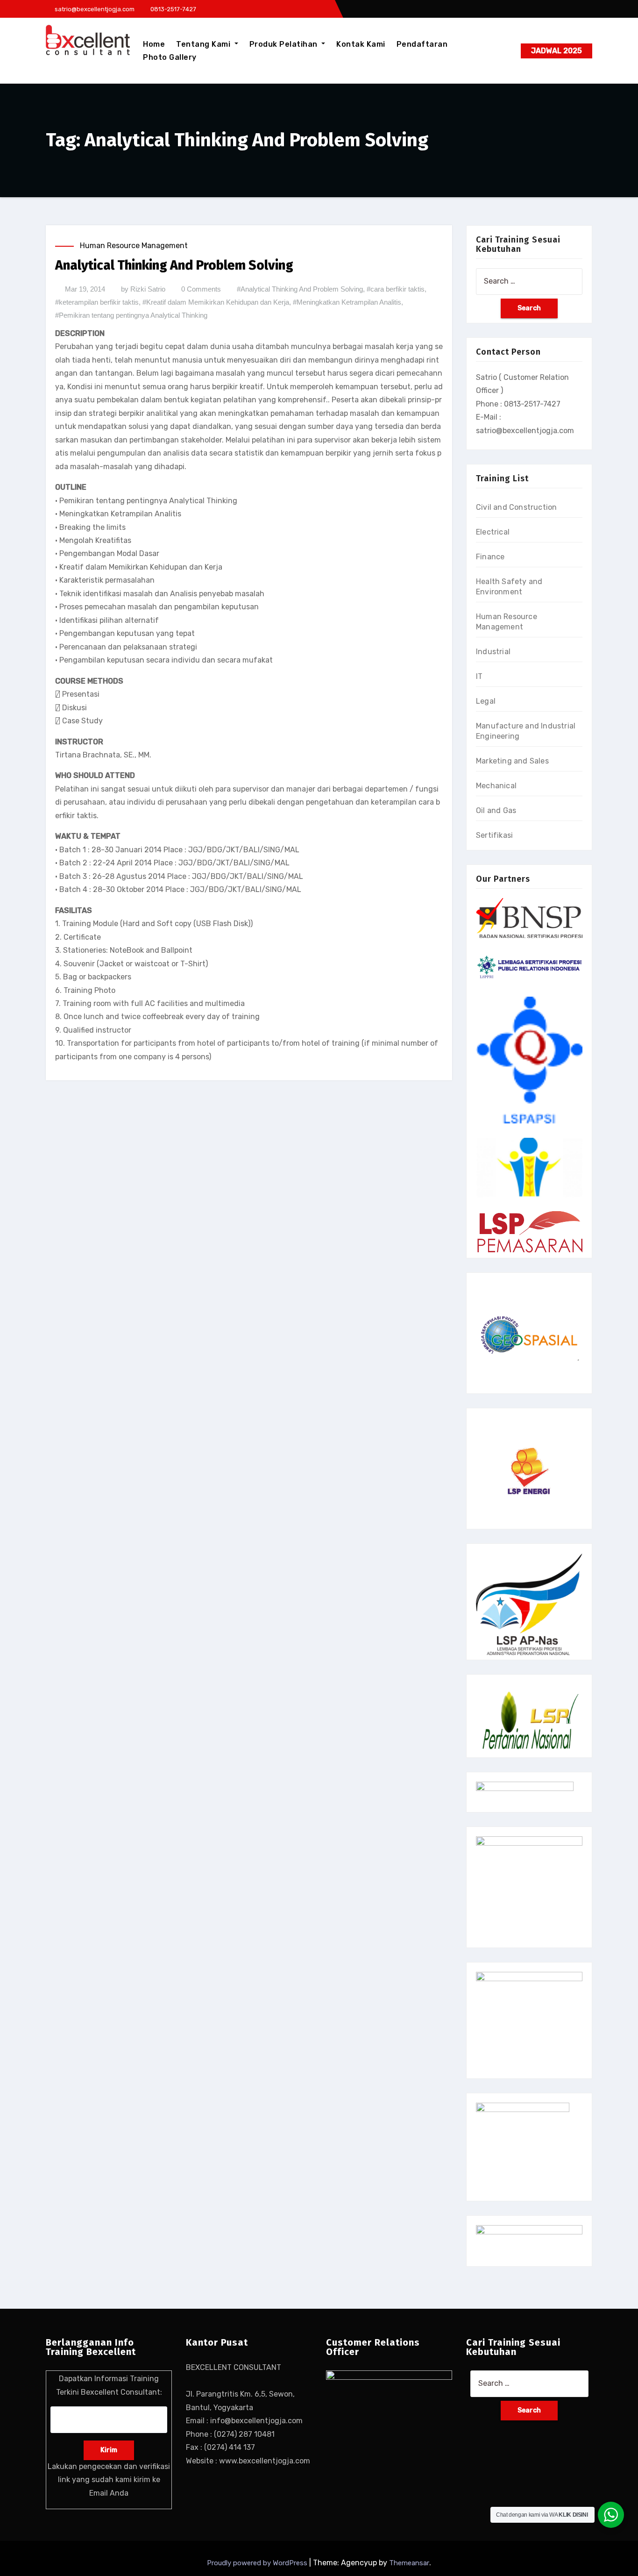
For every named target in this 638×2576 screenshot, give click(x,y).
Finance (490, 557)
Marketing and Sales (512, 761)
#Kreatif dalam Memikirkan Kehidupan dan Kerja (216, 302)
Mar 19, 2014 (85, 289)
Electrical (493, 532)
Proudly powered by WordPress (258, 2563)
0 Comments (201, 289)
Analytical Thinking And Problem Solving (174, 265)
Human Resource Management (134, 246)
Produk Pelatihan (285, 44)
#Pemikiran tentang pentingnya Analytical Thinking (131, 315)
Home (154, 44)
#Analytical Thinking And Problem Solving (300, 289)
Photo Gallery (170, 57)
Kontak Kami (361, 44)
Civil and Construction (516, 507)
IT (479, 676)
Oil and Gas (496, 810)
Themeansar (409, 2563)
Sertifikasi (494, 835)
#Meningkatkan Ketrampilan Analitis (347, 302)
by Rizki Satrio (143, 289)
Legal (486, 701)
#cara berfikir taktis (396, 289)
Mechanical (496, 786)
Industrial (493, 652)
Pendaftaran (422, 44)
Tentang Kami (204, 44)
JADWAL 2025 (556, 51)
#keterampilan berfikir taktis (97, 302)
